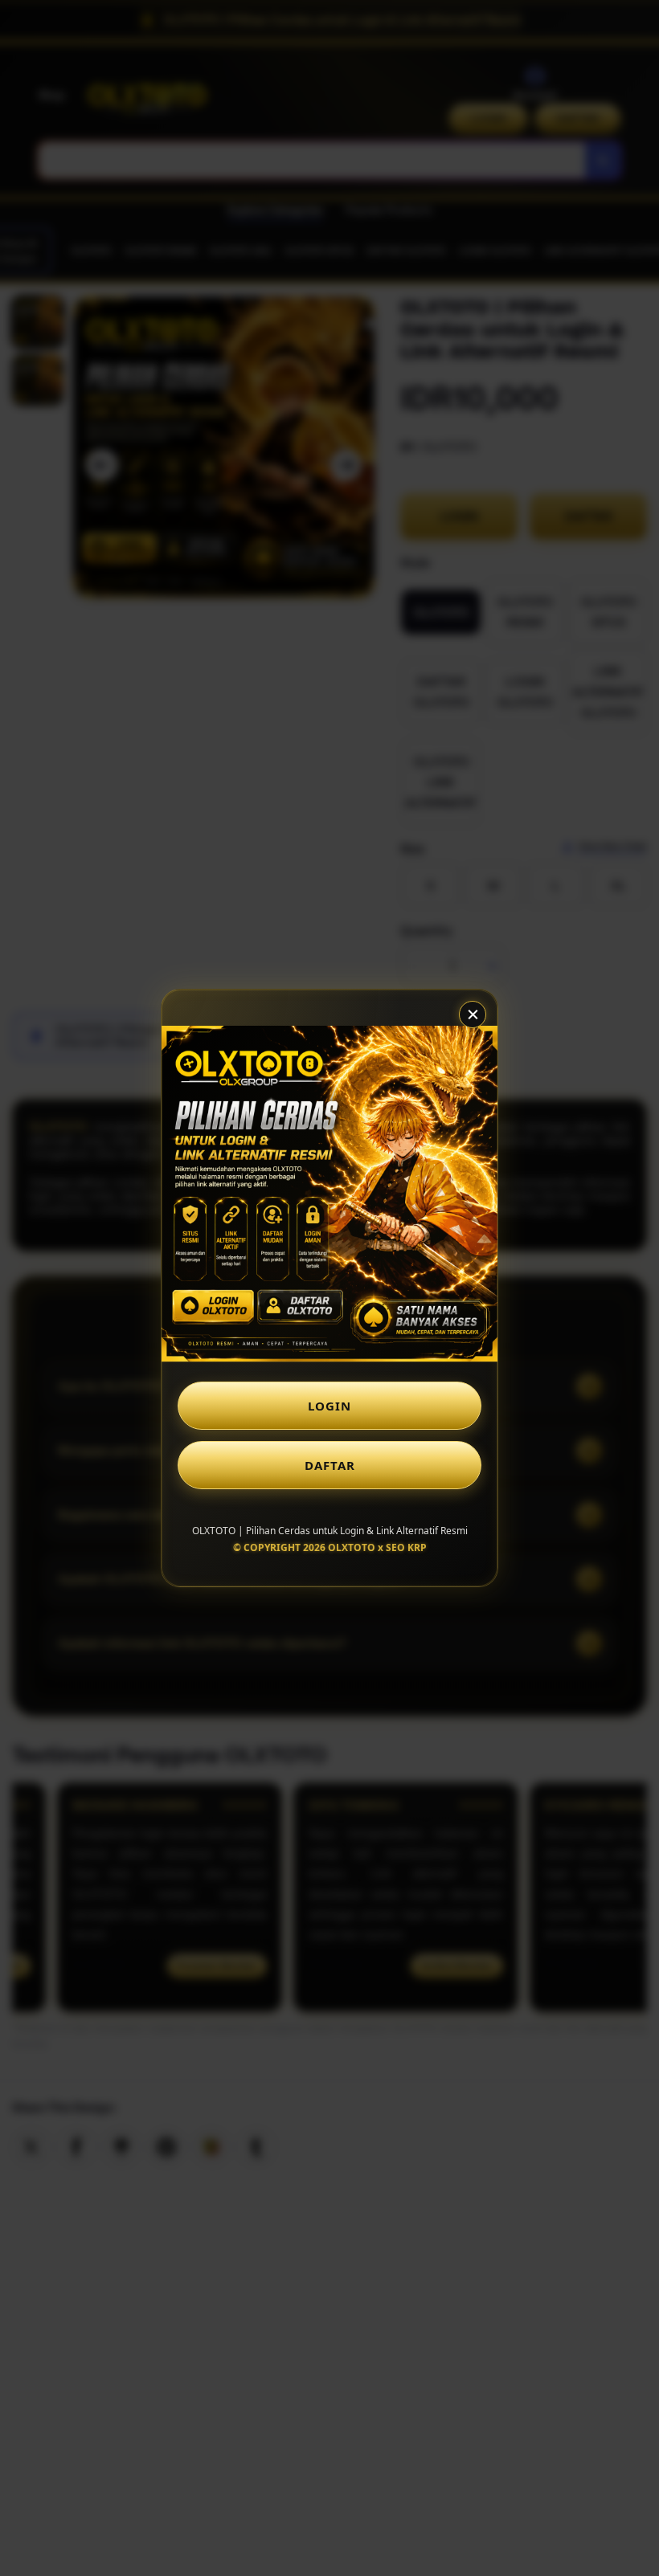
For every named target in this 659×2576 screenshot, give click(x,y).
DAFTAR (330, 1465)
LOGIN (329, 1406)
